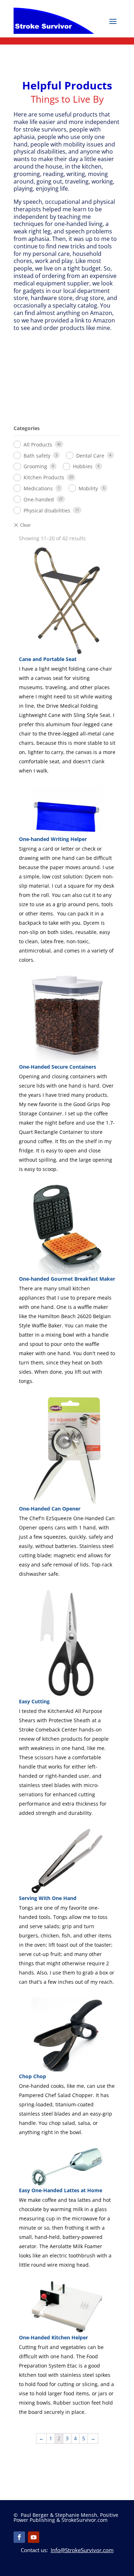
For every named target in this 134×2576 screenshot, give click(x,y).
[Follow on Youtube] (34, 2537)
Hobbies (83, 466)
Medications (38, 488)
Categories (27, 428)
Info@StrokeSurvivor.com (82, 2550)
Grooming (35, 466)
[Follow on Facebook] (19, 2537)
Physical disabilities (47, 510)
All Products (38, 445)
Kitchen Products (44, 477)
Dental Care (90, 456)
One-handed (39, 499)
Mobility (88, 488)
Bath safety (37, 456)
